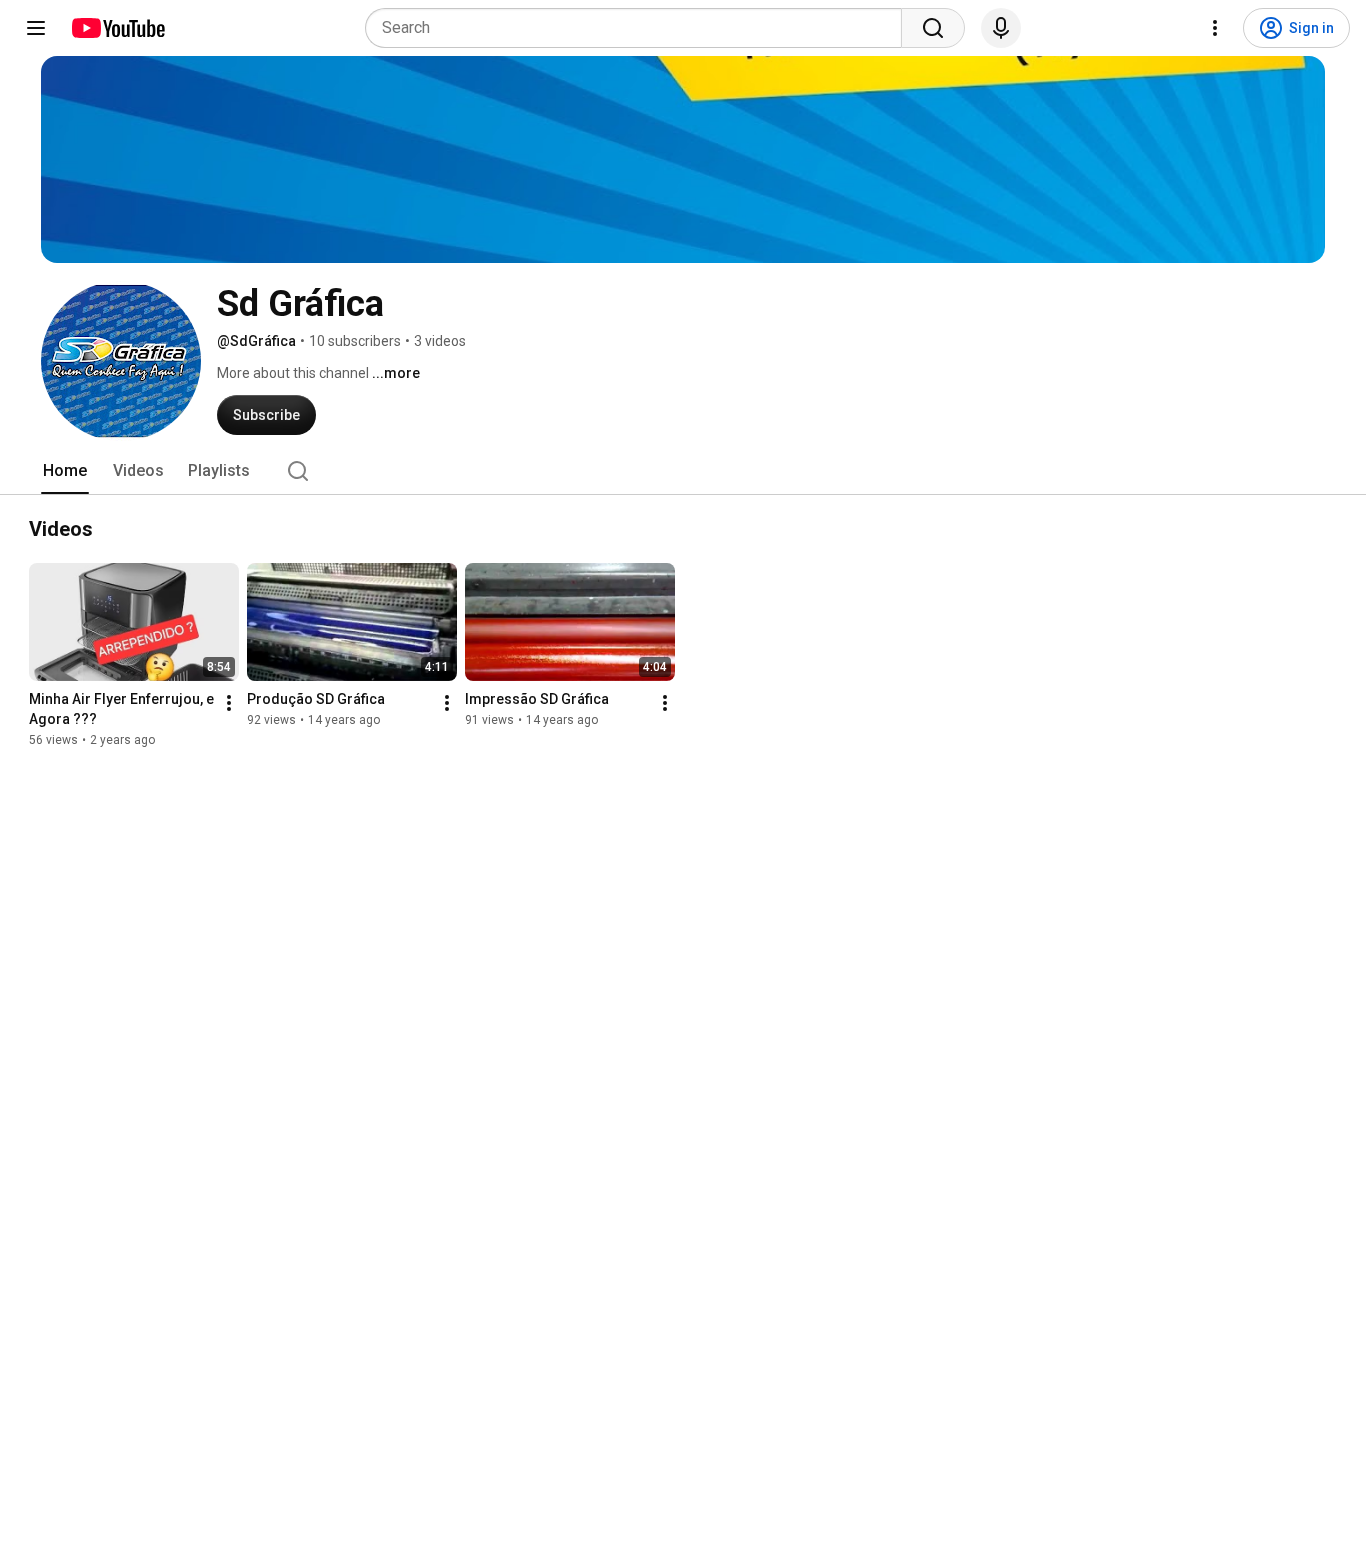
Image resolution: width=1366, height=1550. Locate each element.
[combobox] (639, 28)
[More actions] (229, 703)
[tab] (65, 471)
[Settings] (1215, 28)
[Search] (933, 28)
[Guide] (36, 28)
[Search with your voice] (1001, 28)
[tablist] (683, 471)
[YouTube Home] (117, 28)
